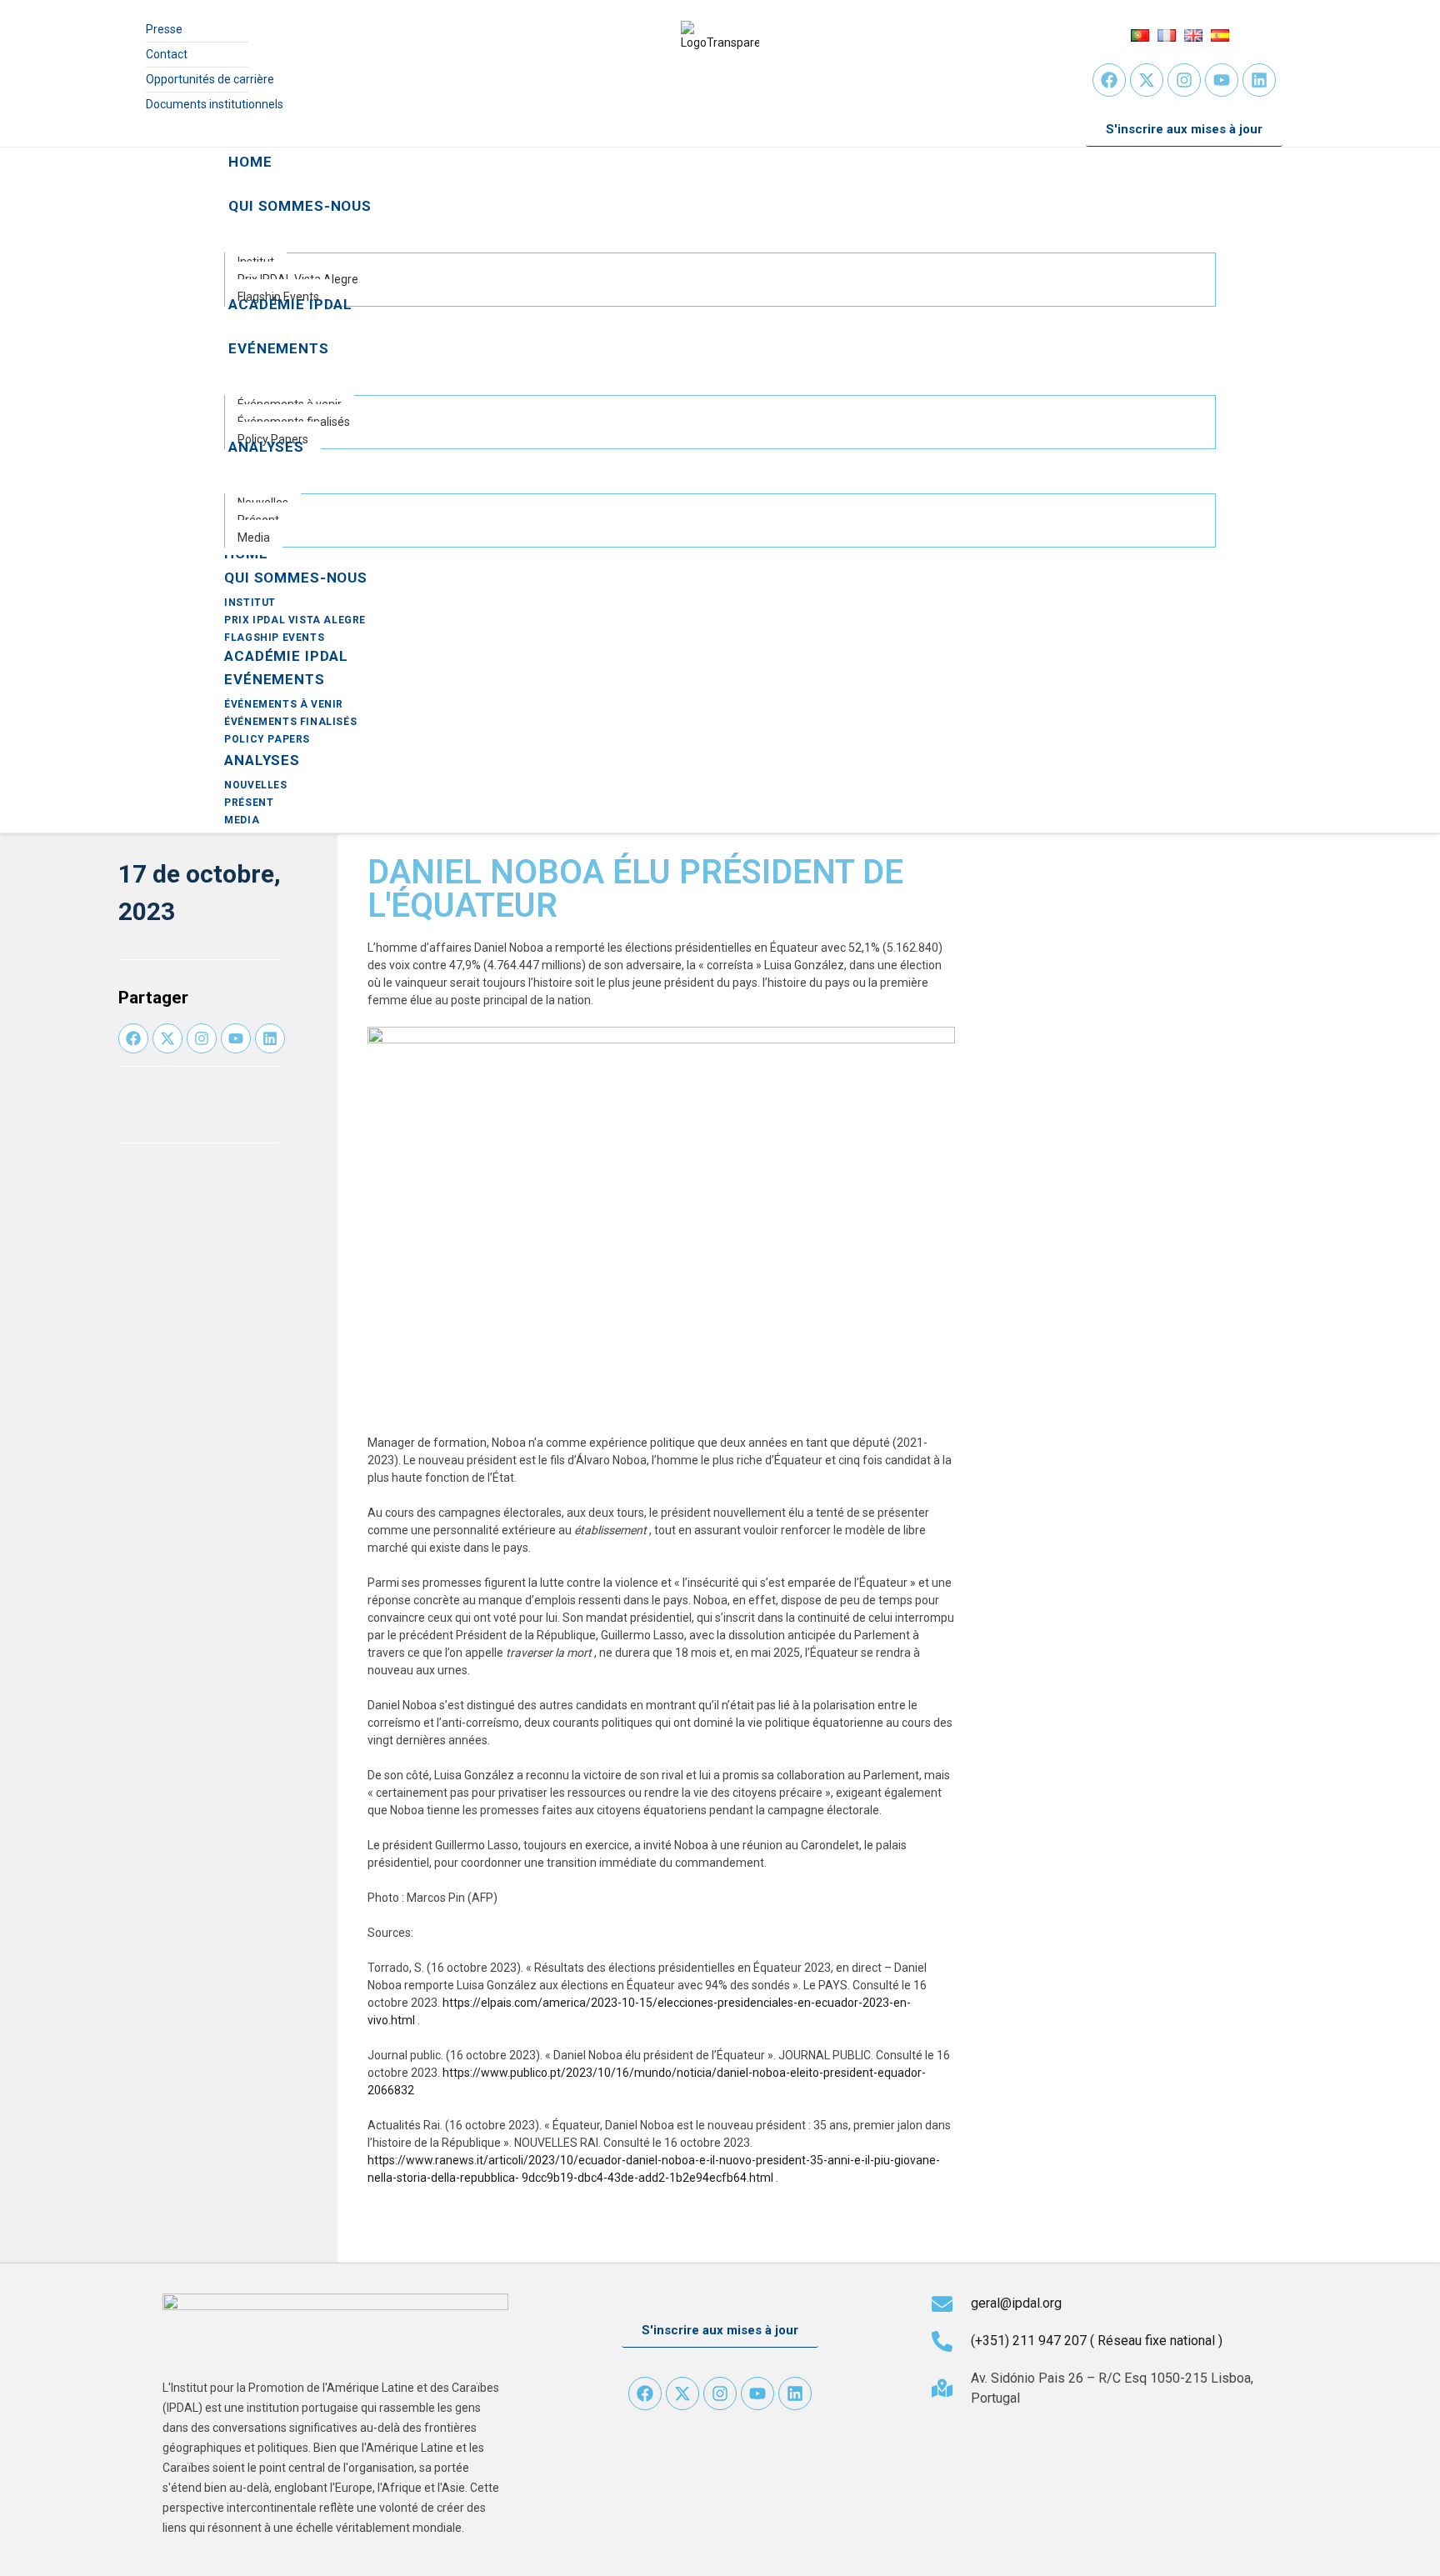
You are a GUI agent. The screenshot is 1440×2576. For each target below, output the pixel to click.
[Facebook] (1109, 80)
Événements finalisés (290, 722)
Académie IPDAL (286, 656)
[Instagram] (1184, 80)
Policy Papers (267, 739)
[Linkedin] (1259, 80)
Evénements (275, 679)
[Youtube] (1222, 80)
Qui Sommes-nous (296, 578)
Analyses (262, 760)
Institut (250, 603)
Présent (249, 803)
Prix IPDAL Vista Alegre (295, 620)
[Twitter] (1147, 80)
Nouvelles (255, 785)
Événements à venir (284, 704)
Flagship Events (274, 638)
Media (242, 820)
